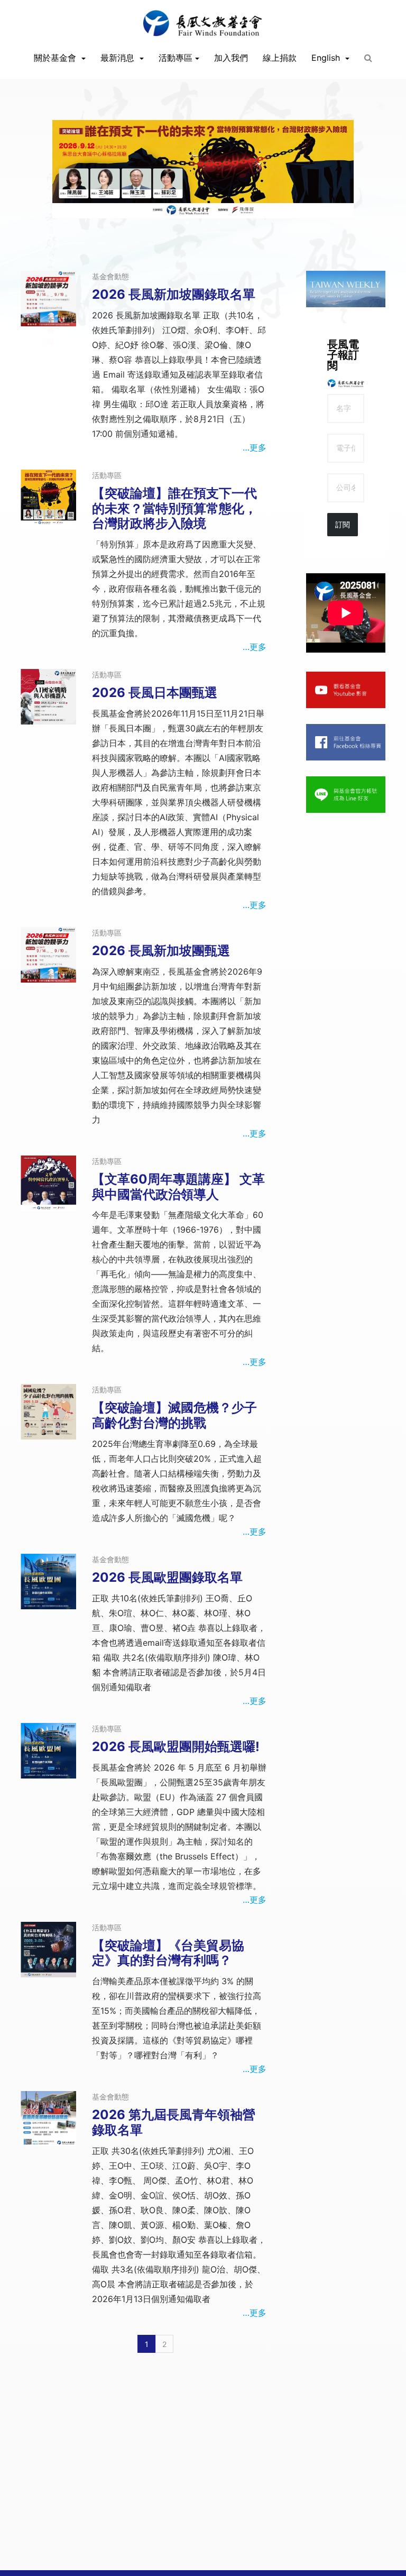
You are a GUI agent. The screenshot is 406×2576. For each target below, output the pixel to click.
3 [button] (219, 223)
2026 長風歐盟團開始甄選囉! (176, 1747)
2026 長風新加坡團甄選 (161, 951)
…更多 (255, 447)
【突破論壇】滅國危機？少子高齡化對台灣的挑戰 (174, 1415)
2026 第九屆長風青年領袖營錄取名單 (174, 2122)
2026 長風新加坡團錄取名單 (174, 294)
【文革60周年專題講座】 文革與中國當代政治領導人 (178, 1187)
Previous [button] (64, 217)
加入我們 (231, 58)
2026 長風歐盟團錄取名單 (167, 1577)
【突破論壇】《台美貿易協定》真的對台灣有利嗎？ (168, 1953)
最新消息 (119, 58)
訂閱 (343, 525)
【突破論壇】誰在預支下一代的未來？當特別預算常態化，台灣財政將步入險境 (174, 508)
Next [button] (342, 217)
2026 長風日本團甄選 (155, 693)
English (327, 58)
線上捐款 (280, 58)
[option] (203, 169)
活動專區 (176, 58)
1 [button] (187, 223)
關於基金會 (56, 58)
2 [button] (203, 223)
